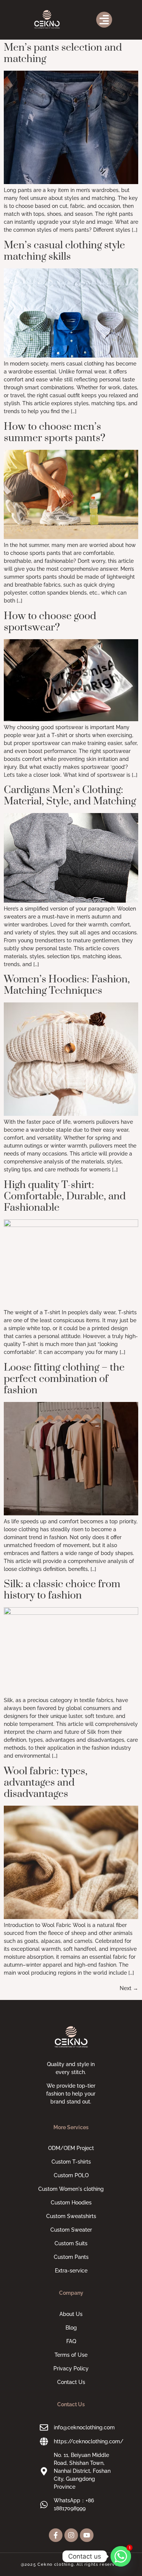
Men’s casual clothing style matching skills (64, 251)
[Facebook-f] (56, 2535)
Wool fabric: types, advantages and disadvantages (46, 1783)
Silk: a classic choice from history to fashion (62, 1590)
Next (129, 1988)
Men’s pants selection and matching (63, 53)
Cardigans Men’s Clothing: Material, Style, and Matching (70, 796)
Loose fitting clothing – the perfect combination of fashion (64, 1379)
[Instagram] (71, 2535)
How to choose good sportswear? (50, 622)
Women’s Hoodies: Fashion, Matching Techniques (67, 985)
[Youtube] (87, 2535)
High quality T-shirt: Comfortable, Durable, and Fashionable (65, 1196)
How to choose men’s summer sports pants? (55, 432)
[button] (104, 20)
